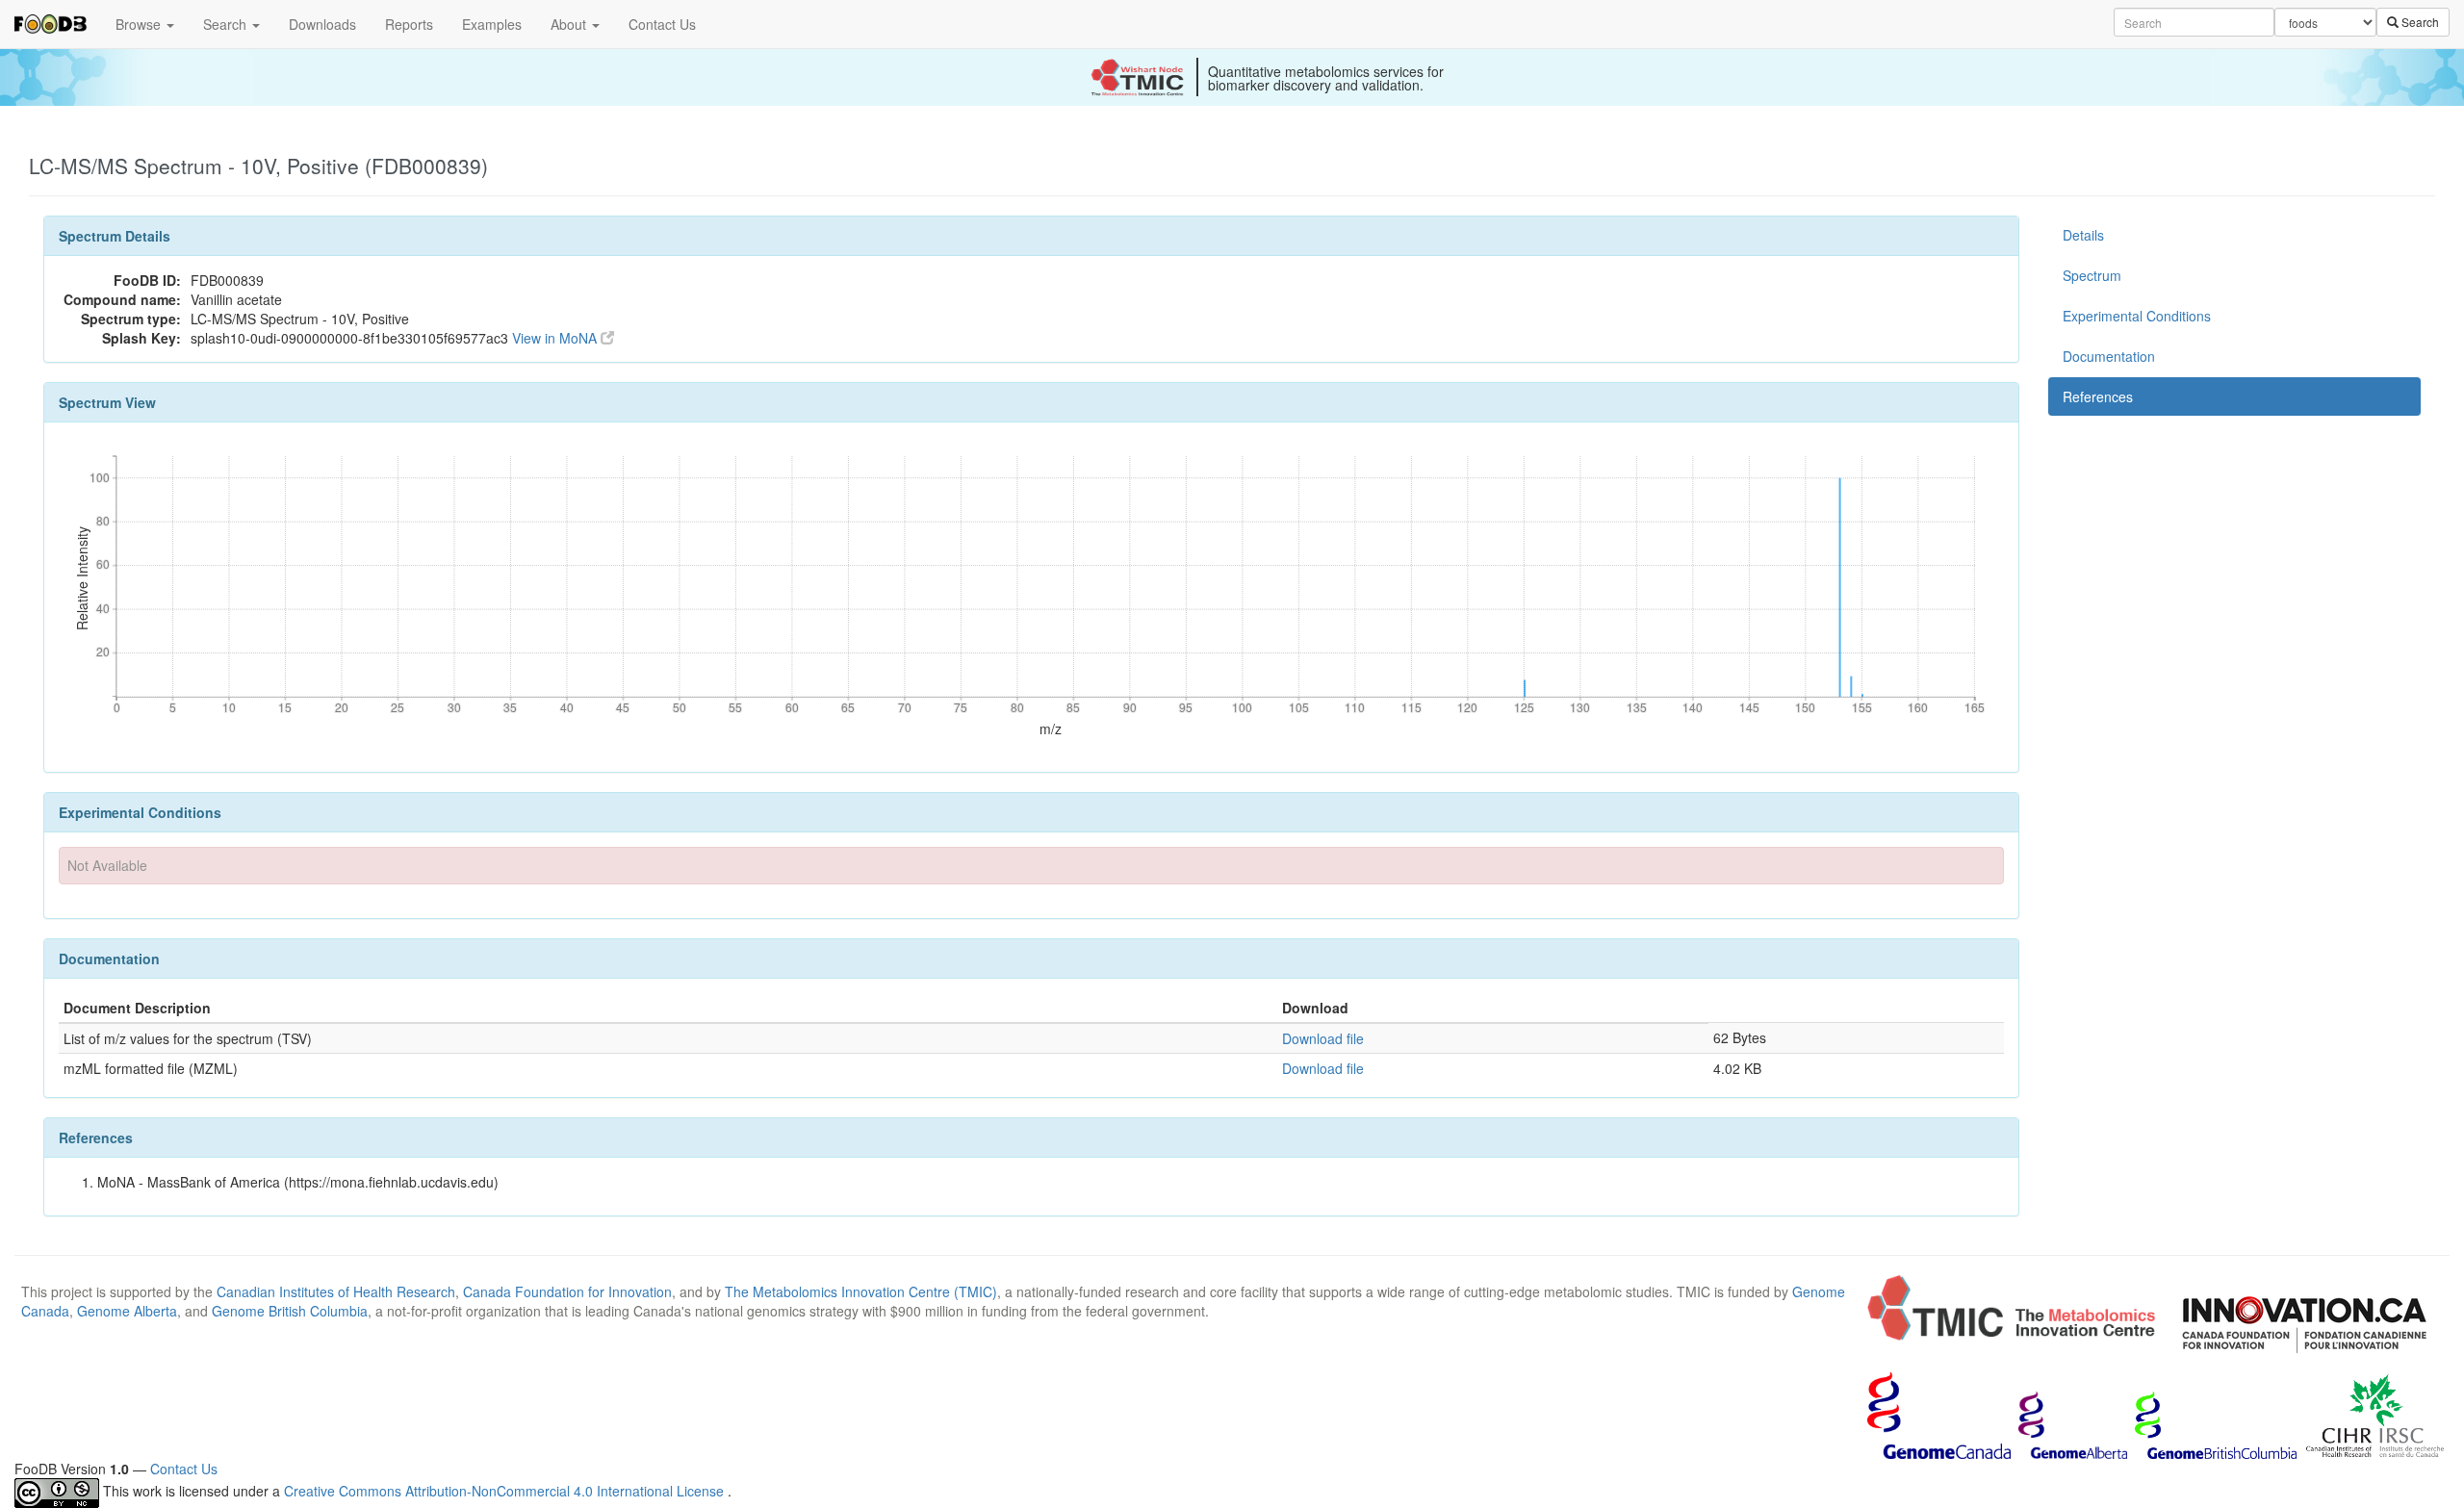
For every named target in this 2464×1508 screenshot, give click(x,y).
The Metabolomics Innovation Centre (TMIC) (861, 1291)
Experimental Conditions (2137, 316)
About (570, 24)
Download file (1323, 1038)
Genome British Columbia (290, 1311)
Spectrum (2092, 275)
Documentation (2109, 356)
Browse (140, 24)
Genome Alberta (127, 1311)
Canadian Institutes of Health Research (336, 1291)
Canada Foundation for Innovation (567, 1291)
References (2098, 396)
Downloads (322, 24)
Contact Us (662, 24)
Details (2083, 235)
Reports (409, 24)
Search (227, 24)
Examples (492, 24)
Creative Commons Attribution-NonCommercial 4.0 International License (506, 1491)
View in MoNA (556, 338)
